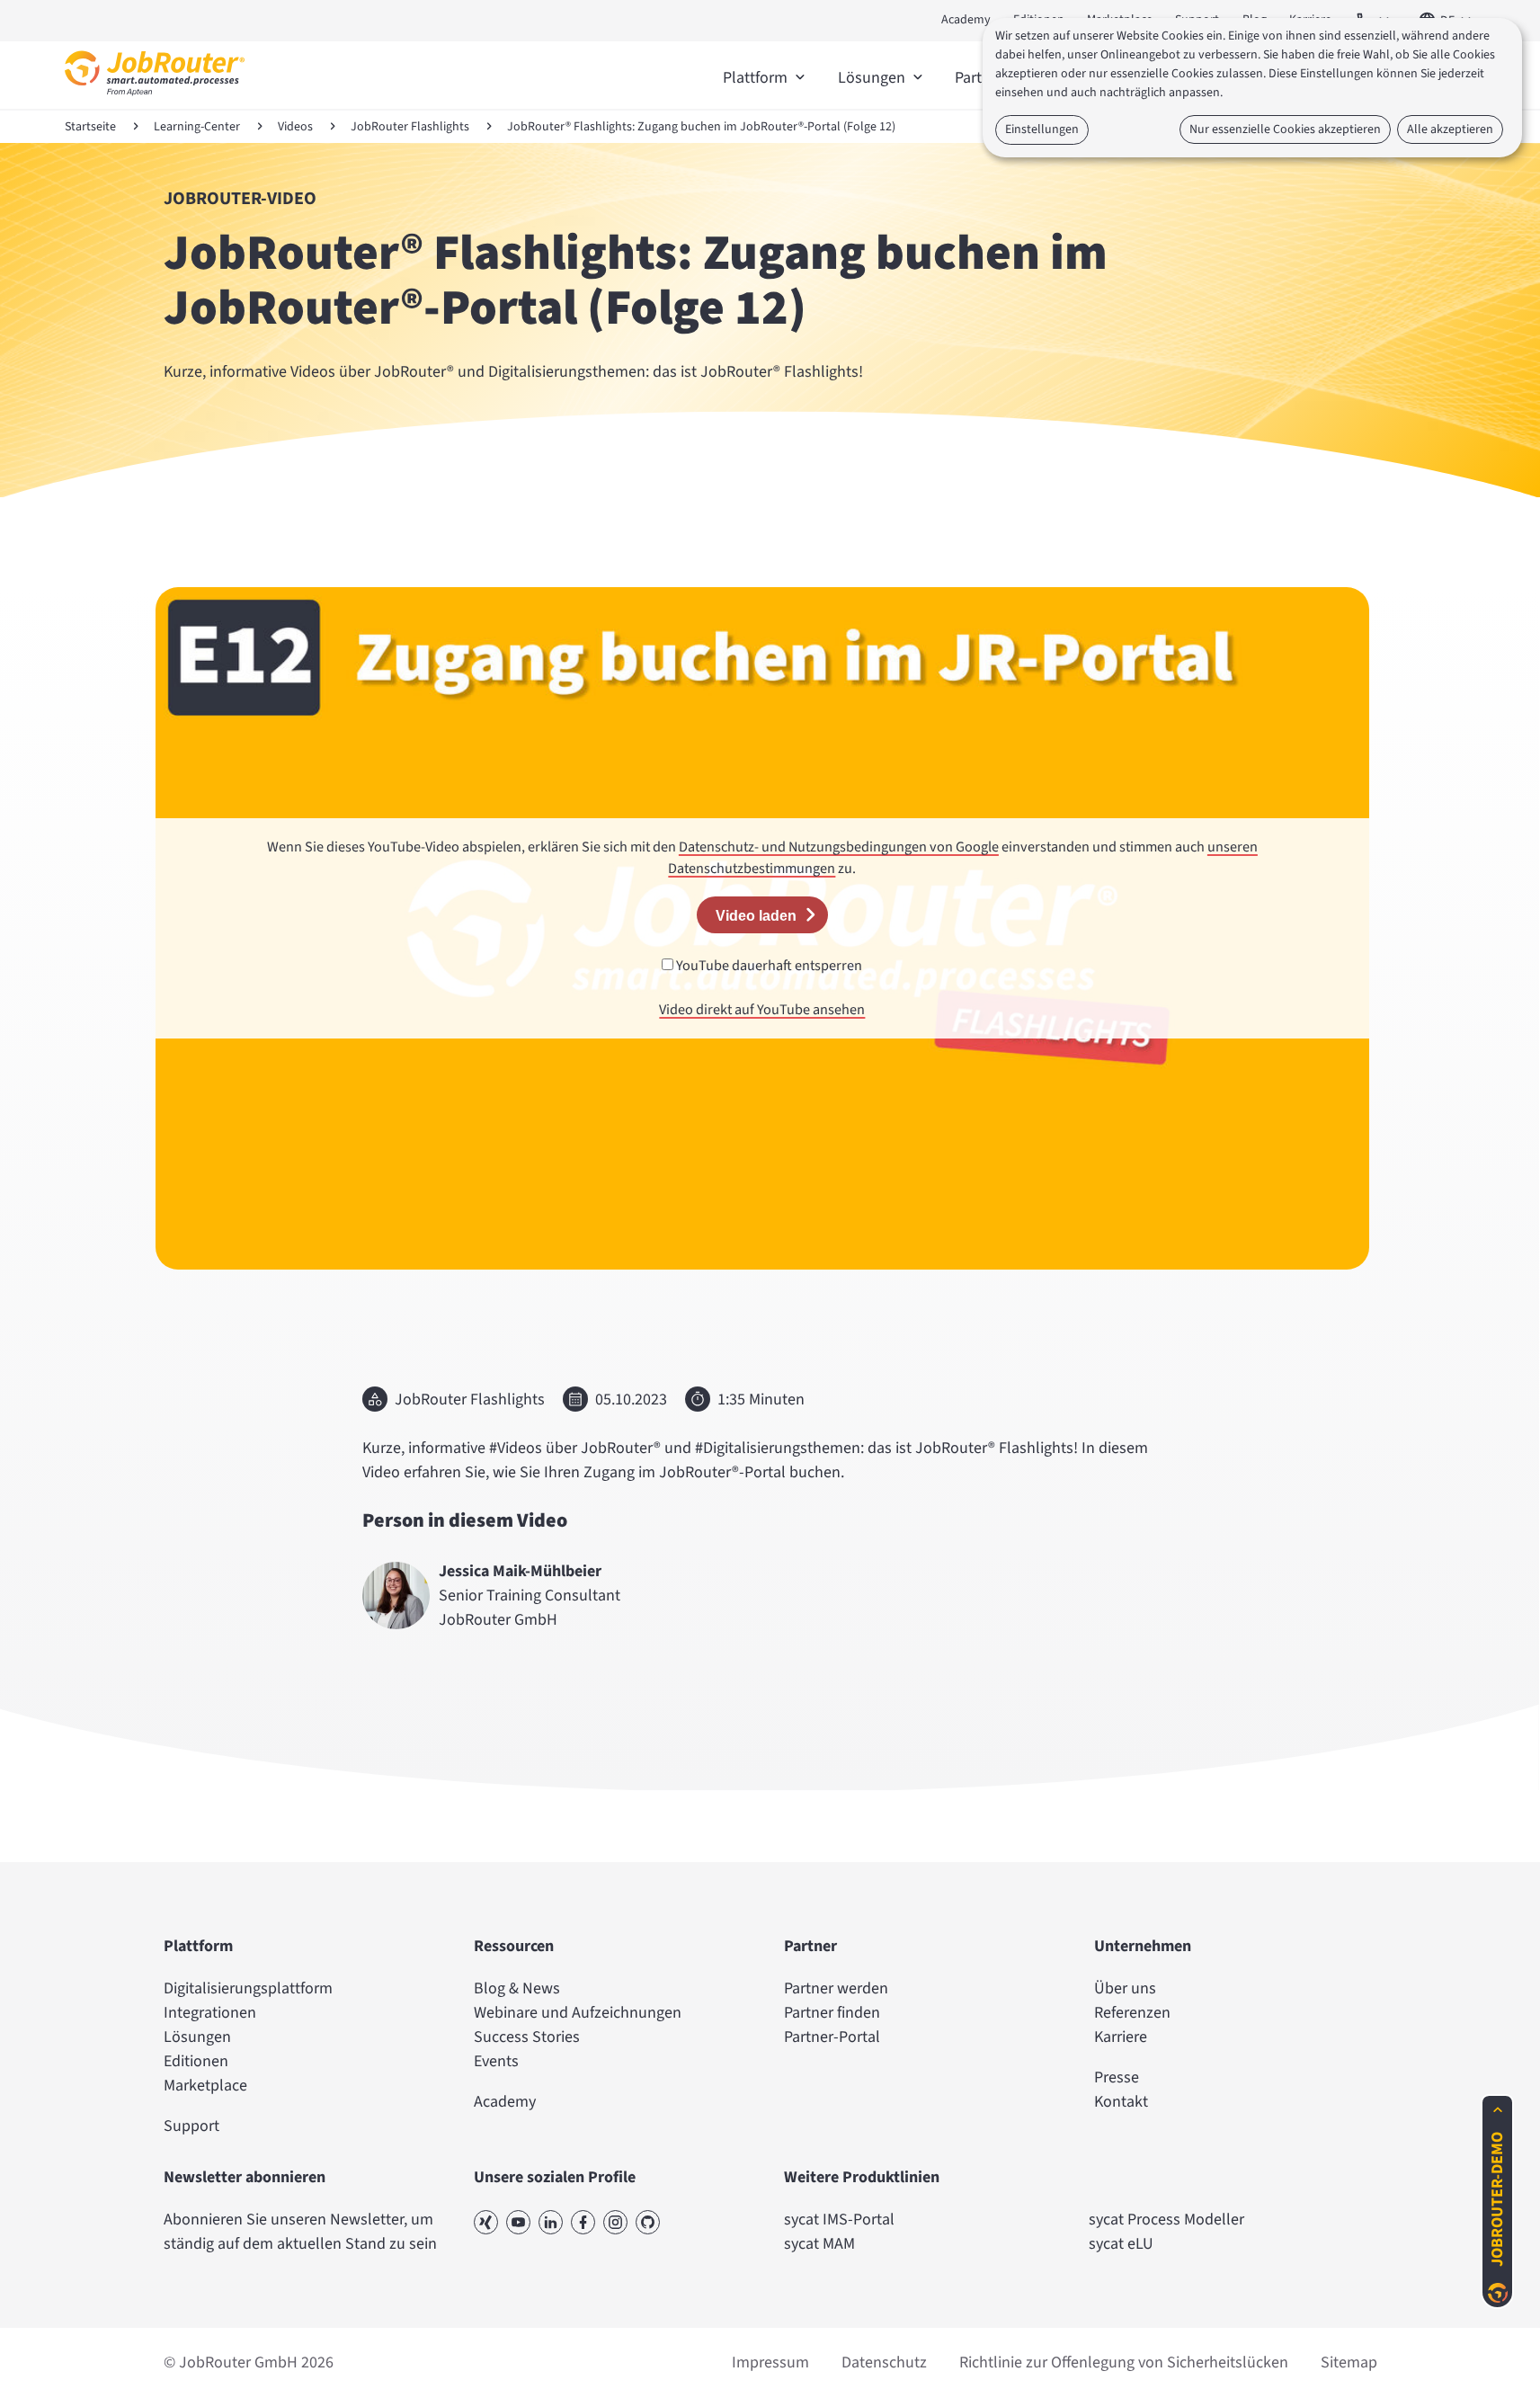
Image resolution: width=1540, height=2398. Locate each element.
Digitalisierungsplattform (248, 1988)
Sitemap (1349, 2362)
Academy (966, 20)
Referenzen (1132, 2013)
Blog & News (517, 1988)
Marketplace (205, 2086)
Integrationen (210, 2013)
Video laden (756, 915)
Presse (1117, 2077)
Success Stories (527, 2037)
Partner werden (836, 1988)
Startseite (90, 127)
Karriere (1121, 2037)
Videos (295, 127)
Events (496, 2061)
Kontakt (1121, 2102)
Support (191, 2126)
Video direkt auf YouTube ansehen (762, 1009)
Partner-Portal (832, 2037)
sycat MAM (819, 2244)
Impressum (770, 2362)
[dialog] (1252, 88)
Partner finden (832, 2013)
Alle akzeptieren (1450, 129)
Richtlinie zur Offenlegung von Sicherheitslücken (1124, 2362)
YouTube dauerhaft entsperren (768, 965)
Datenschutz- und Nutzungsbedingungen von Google (839, 847)
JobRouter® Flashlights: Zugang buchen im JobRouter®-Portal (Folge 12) (701, 127)
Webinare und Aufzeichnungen (578, 2013)
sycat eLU (1121, 2244)
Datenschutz (884, 2362)
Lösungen (197, 2037)
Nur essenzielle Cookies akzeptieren (1285, 129)
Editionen (196, 2061)
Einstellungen (1042, 129)
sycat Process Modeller (1166, 2220)
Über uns (1125, 1988)
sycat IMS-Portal (839, 2220)
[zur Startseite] (155, 100)
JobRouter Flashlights (410, 127)
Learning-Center (197, 127)
